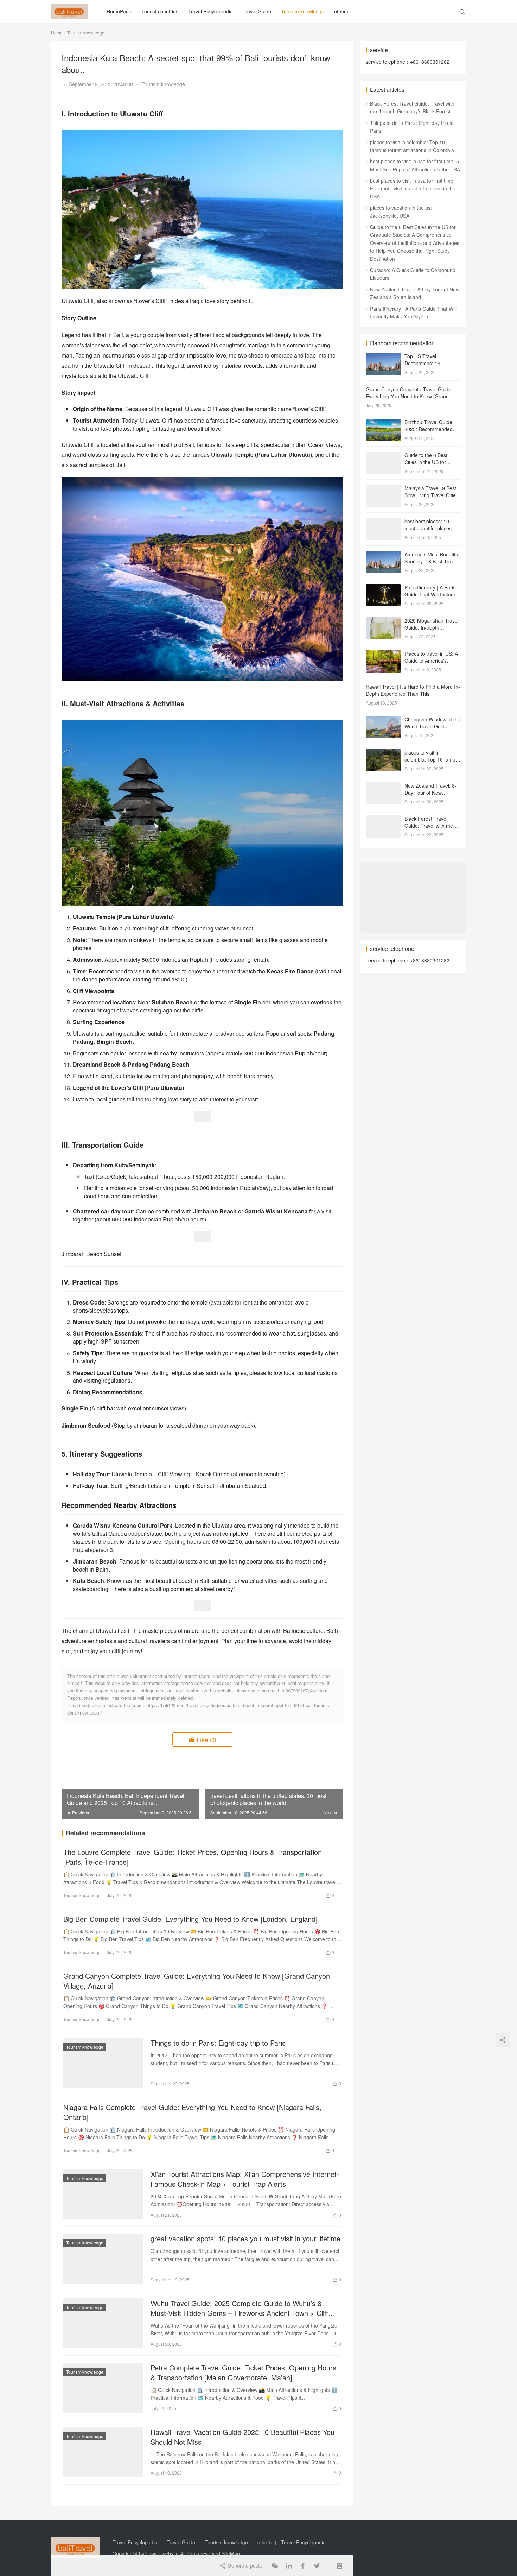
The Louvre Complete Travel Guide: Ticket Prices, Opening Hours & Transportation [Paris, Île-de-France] (193, 1857)
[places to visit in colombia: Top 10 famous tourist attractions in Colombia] (383, 753)
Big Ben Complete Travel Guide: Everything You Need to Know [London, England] (190, 1919)
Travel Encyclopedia (210, 11)
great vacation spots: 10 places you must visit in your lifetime (245, 2239)
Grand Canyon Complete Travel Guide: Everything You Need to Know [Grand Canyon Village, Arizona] (197, 1981)
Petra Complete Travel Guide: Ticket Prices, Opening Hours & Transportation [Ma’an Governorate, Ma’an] (243, 2373)
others (341, 11)
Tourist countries (160, 11)
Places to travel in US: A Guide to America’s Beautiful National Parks (431, 660)
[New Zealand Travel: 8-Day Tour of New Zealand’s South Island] (383, 786)
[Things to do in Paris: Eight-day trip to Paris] (103, 2063)
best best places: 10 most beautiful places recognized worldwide (429, 528)
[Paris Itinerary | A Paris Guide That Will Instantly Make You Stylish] (383, 588)
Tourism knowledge (303, 11)
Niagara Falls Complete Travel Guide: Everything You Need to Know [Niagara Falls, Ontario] (192, 2112)
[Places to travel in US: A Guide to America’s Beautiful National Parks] (383, 654)
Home (57, 33)
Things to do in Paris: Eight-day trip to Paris (218, 2043)
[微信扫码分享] (275, 2565)
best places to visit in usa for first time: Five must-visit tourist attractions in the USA (413, 188)
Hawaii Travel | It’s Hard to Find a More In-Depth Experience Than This (413, 690)
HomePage (119, 11)
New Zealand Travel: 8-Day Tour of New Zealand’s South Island (430, 792)
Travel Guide (257, 11)
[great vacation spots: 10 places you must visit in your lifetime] (103, 2259)
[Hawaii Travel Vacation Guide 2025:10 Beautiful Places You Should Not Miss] (103, 2452)
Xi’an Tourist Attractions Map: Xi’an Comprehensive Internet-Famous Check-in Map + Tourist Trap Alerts (245, 2179)
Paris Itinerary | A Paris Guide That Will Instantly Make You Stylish (432, 594)
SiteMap (231, 2553)
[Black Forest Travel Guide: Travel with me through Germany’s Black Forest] (383, 819)
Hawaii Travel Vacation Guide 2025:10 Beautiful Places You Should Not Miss (242, 2437)
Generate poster (245, 2565)
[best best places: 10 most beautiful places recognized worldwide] (383, 522)
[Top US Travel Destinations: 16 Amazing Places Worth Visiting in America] (383, 357)
